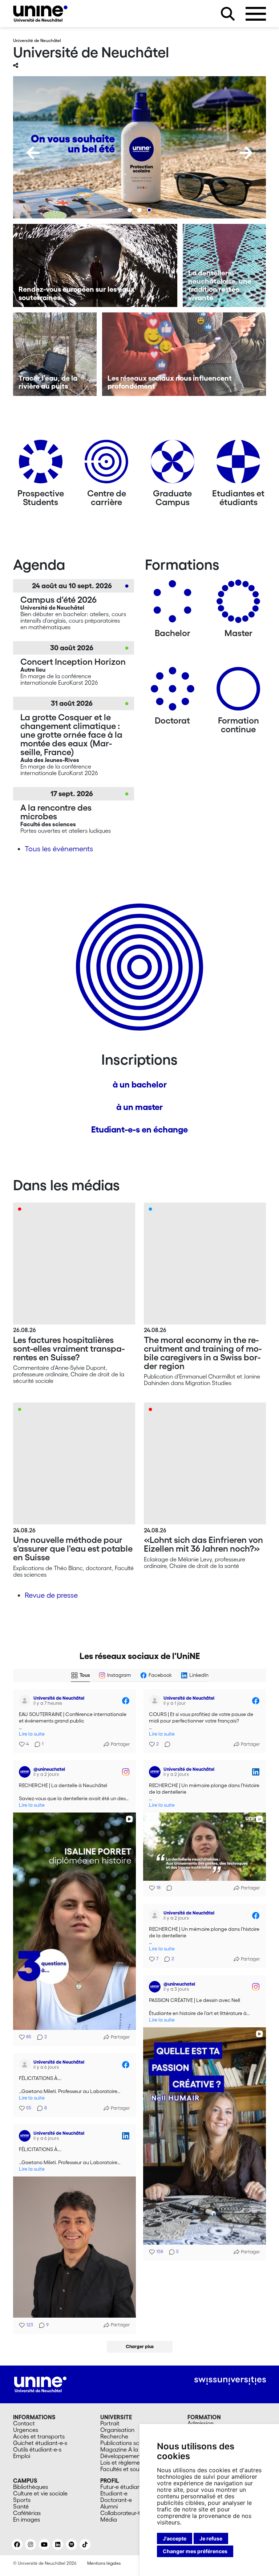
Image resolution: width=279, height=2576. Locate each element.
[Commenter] (165, 1744)
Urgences (26, 2430)
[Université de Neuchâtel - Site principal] (40, 2384)
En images (27, 2519)
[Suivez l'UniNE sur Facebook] (17, 2544)
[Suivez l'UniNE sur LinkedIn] (58, 2544)
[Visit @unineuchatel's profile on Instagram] (25, 1772)
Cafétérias (27, 2513)
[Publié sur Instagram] (126, 1772)
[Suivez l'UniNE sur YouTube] (44, 2544)
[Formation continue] (238, 691)
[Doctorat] (173, 691)
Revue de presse (51, 1595)
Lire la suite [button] (32, 1734)
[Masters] (238, 604)
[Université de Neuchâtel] (40, 14)
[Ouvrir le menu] (256, 14)
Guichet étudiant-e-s (40, 2443)
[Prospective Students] (41, 464)
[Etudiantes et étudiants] (238, 464)
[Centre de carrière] (106, 464)
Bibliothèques (31, 2487)
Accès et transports (39, 2436)
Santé (21, 2506)
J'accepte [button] (175, 2538)
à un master (139, 1107)
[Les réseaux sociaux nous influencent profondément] (184, 354)
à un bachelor (140, 1084)
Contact (24, 2423)
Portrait (110, 2423)
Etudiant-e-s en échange (139, 1129)
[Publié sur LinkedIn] (256, 1772)
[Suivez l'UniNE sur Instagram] (31, 2544)
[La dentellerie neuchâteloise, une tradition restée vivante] (225, 266)
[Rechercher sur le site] (228, 14)
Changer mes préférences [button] (195, 2551)
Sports (22, 2500)
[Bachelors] (173, 604)
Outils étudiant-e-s (37, 2449)
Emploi (22, 2456)
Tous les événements (59, 849)
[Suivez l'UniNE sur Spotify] (72, 2544)
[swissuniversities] (230, 2381)
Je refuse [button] (211, 2538)
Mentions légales (104, 2563)
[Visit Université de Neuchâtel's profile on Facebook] (25, 1701)
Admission (201, 2423)
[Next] (246, 153)
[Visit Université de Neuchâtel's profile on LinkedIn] (155, 1772)
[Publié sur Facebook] (126, 1701)
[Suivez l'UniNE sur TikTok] (85, 2544)
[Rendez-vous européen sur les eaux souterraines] (95, 266)
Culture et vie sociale (40, 2493)
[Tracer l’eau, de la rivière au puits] (55, 354)
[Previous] (33, 153)
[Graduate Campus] (173, 464)
